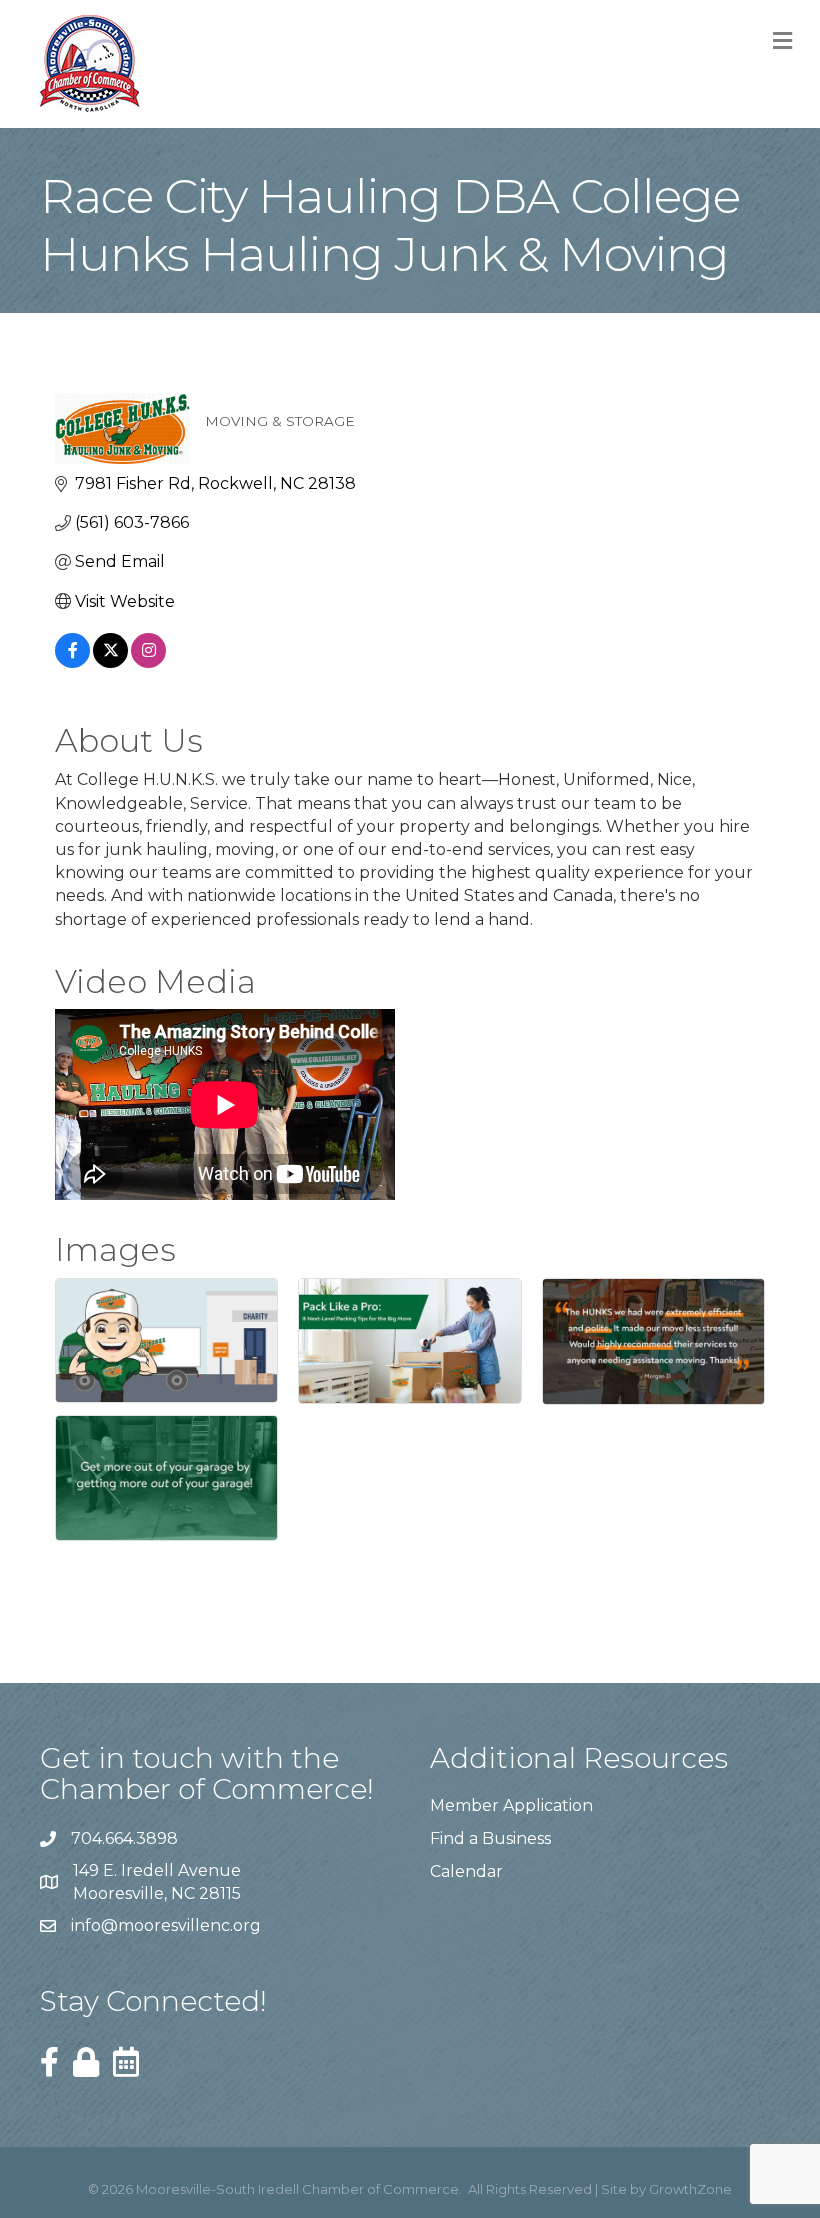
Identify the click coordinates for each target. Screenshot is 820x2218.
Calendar (466, 1871)
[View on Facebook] (72, 662)
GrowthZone (690, 2189)
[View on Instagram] (148, 662)
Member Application (511, 1805)
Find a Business (490, 1838)
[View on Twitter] (110, 662)
